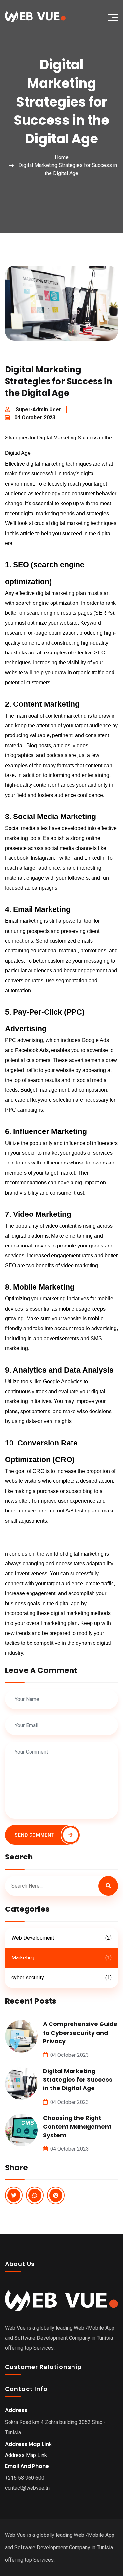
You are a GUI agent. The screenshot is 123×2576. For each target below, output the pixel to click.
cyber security (61, 1978)
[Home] (33, 17)
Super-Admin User (38, 410)
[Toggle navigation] (115, 17)
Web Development (61, 1938)
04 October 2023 (35, 417)
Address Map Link (26, 2455)
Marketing (61, 1958)
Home (62, 157)
